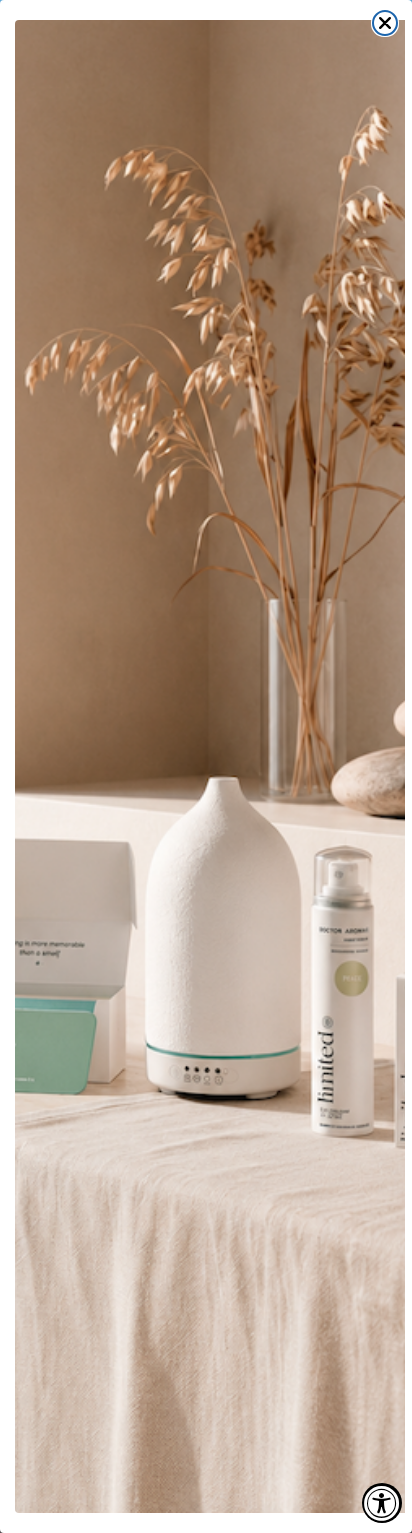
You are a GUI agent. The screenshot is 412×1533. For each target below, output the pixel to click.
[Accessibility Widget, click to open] (382, 1503)
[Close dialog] (385, 23)
